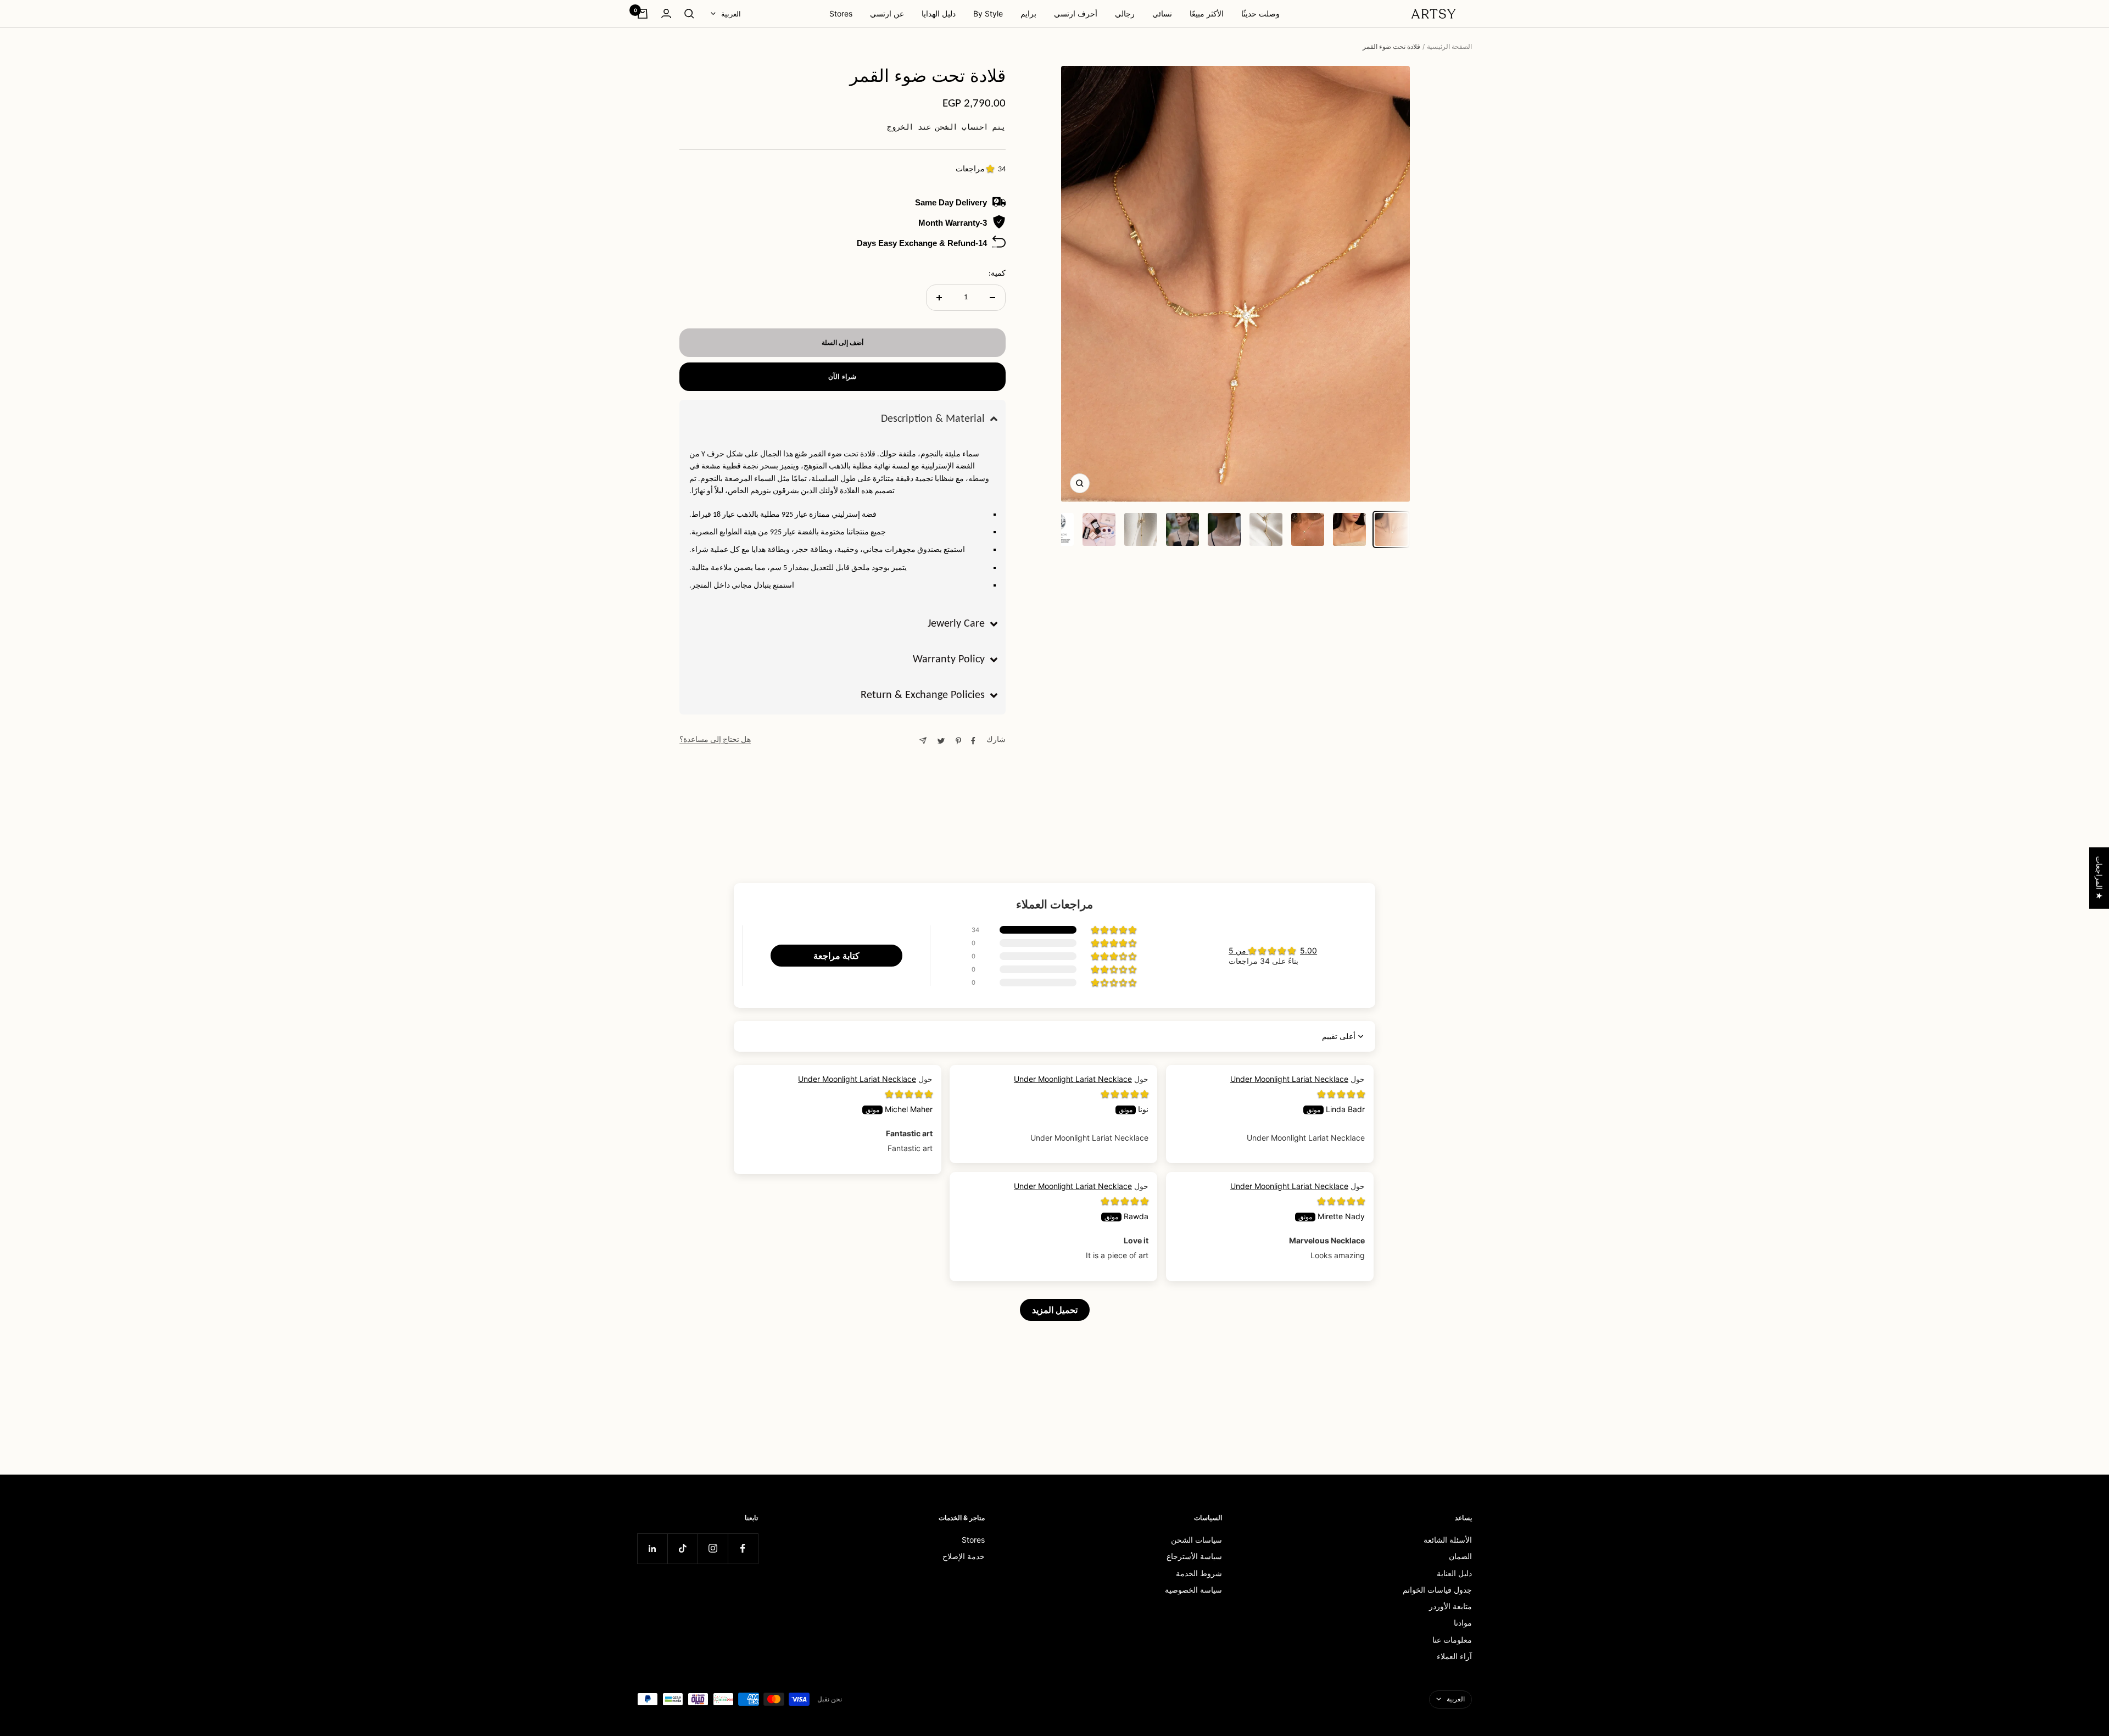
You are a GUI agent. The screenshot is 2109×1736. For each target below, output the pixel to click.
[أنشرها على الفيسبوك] (973, 741)
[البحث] (689, 14)
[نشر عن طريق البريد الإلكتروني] (923, 741)
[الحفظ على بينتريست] (958, 741)
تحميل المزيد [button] (1055, 1310)
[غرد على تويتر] (941, 741)
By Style (988, 13)
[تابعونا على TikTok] (682, 1548)
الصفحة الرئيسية (1449, 46)
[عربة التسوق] (643, 14)
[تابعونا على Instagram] (713, 1548)
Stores (841, 13)
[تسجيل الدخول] (666, 13)
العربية (731, 14)
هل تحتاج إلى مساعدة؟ (715, 740)
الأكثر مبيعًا (1207, 13)
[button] (992, 169)
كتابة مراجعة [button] (836, 956)
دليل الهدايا (939, 13)
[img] (909, 1094)
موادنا (1463, 1623)
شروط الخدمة (1199, 1573)
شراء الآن (842, 376)
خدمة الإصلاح (964, 1556)
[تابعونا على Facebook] (743, 1548)
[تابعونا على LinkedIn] (652, 1548)
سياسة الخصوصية (1193, 1590)
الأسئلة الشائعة (1448, 1540)
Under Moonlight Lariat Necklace (857, 1079)
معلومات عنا (1452, 1640)
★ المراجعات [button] (2099, 878)
